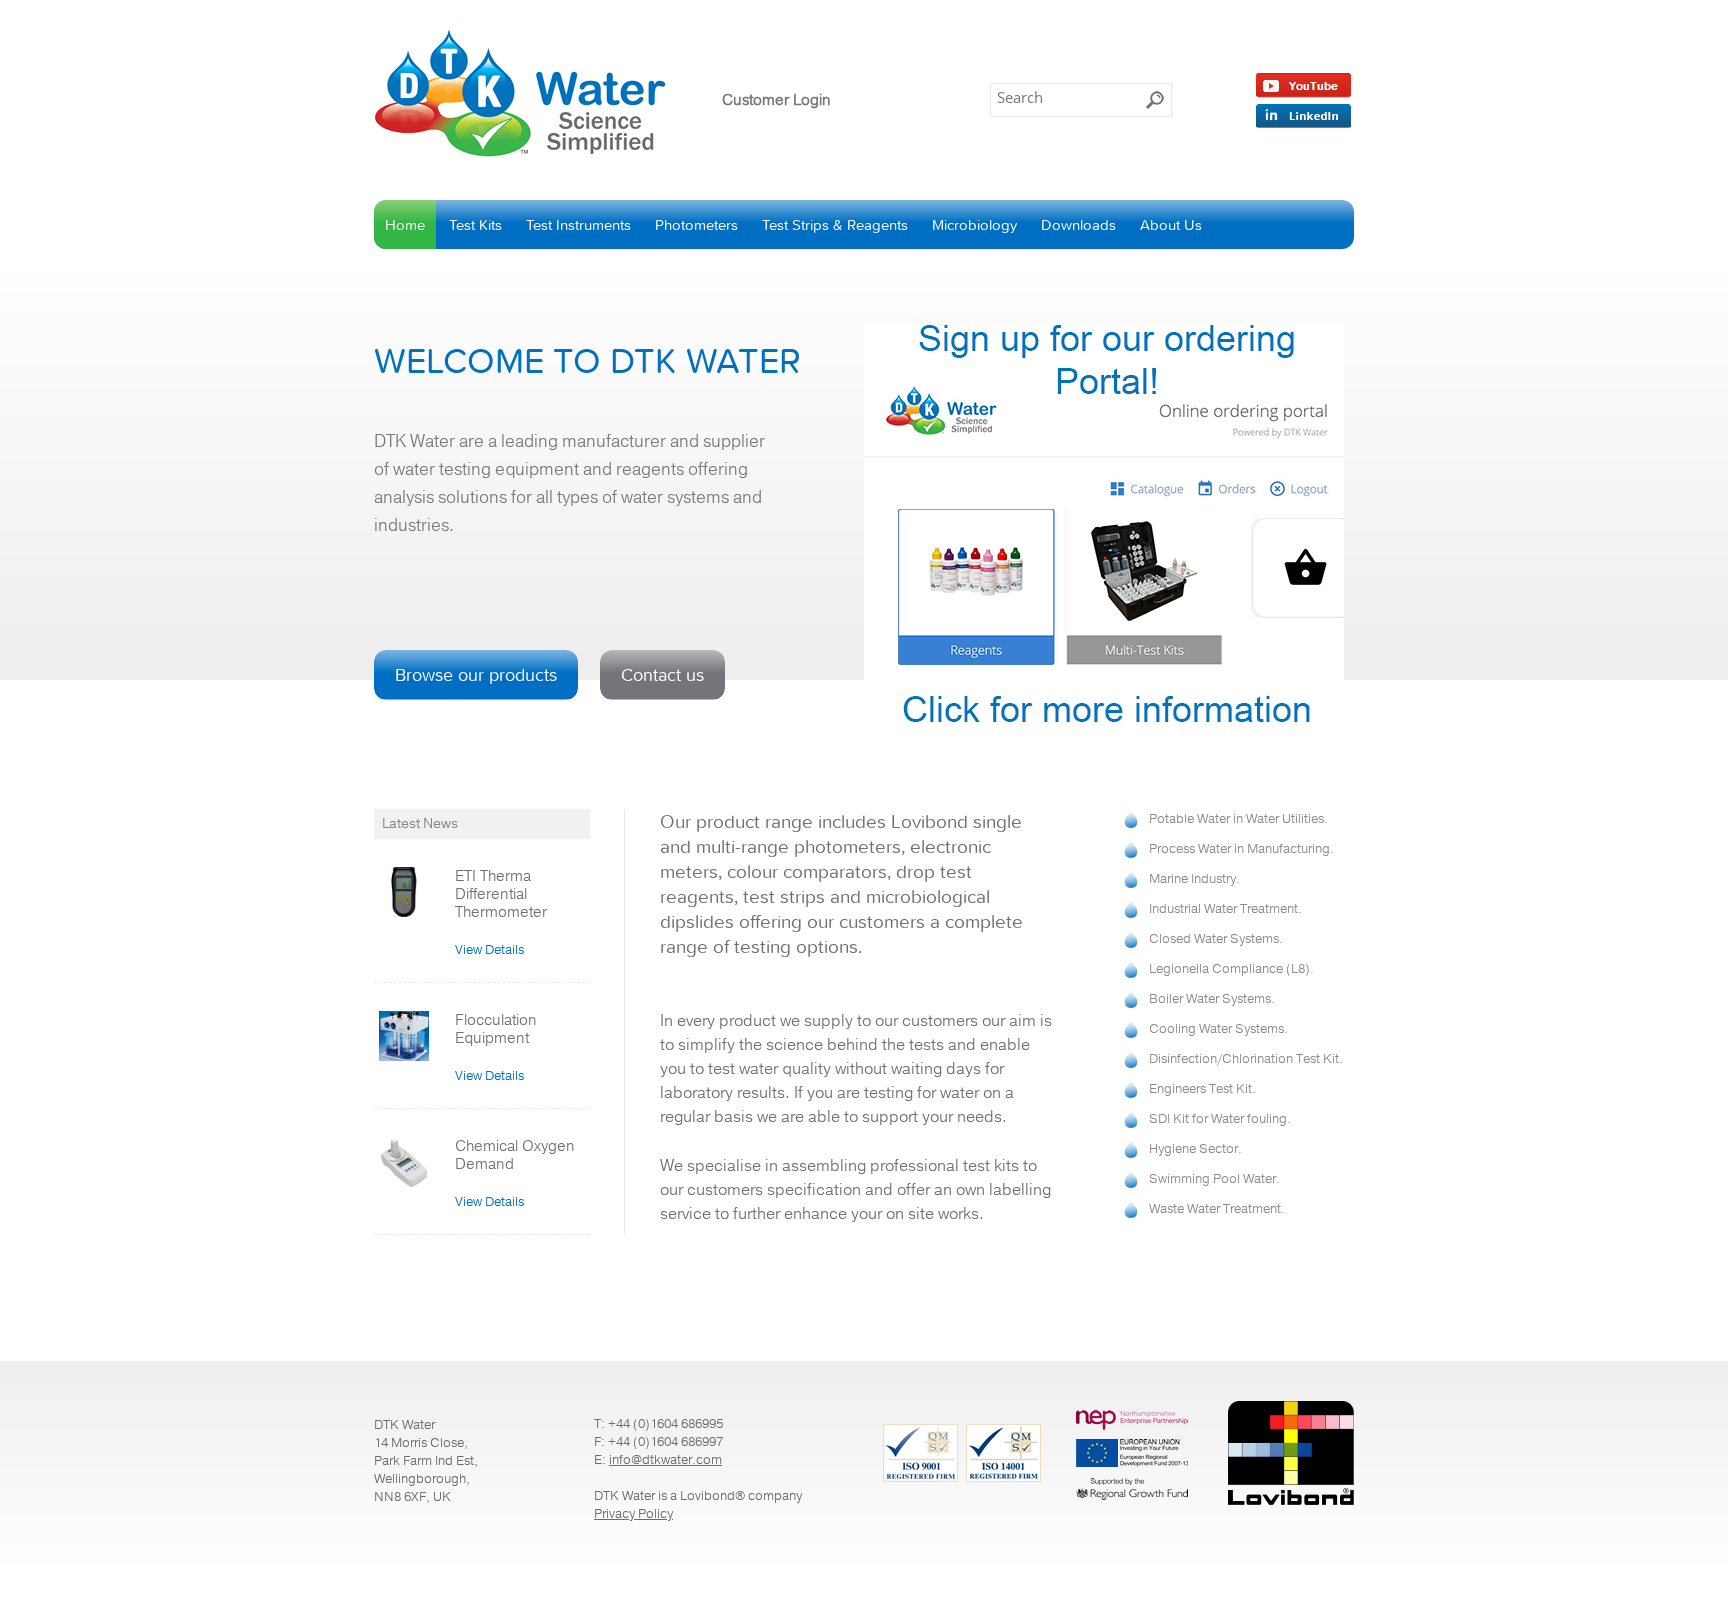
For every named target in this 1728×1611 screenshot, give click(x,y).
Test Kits (475, 224)
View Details (489, 950)
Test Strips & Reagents (835, 224)
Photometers (696, 224)
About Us (1171, 224)
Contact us (662, 674)
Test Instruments (578, 224)
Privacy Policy (633, 1514)
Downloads (1078, 224)
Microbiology (974, 224)
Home (405, 224)
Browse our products (476, 674)
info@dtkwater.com (665, 1460)
